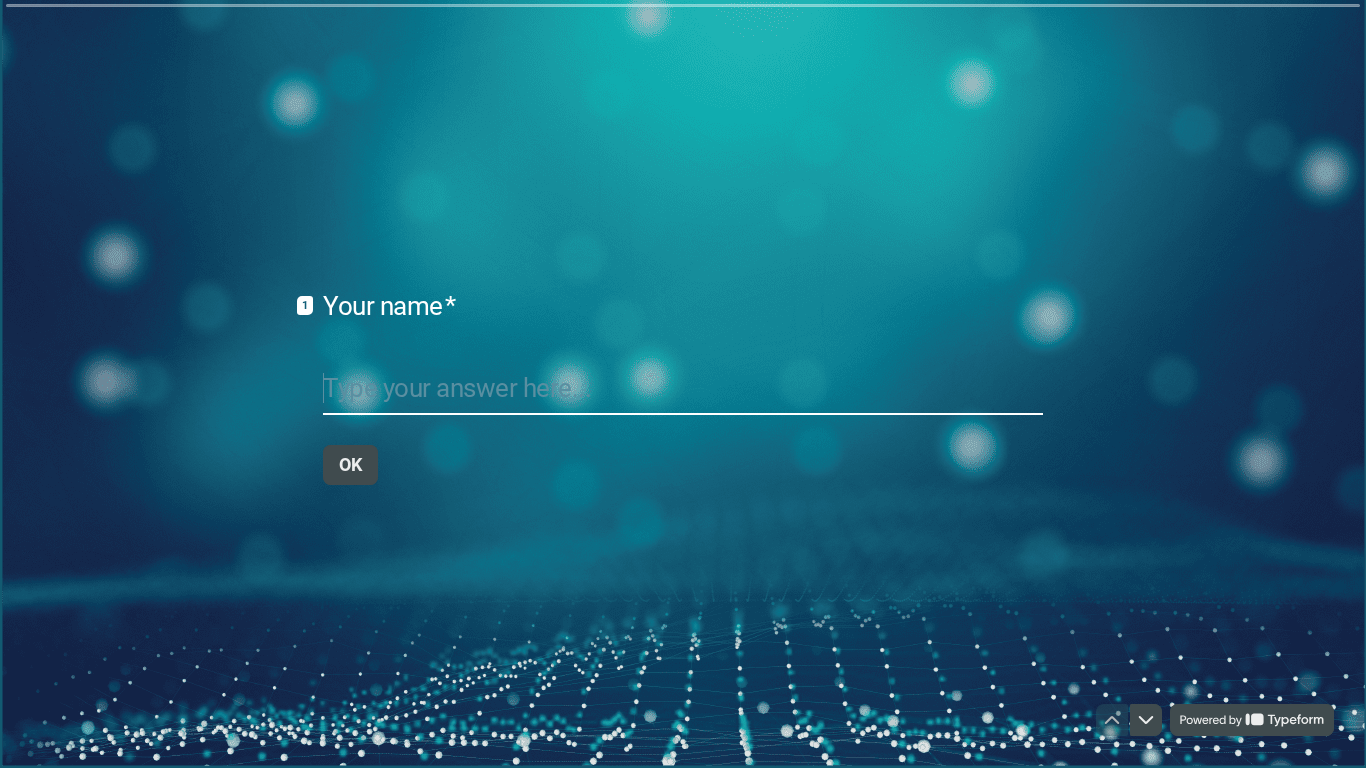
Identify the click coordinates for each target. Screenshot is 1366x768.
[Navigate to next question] (1146, 720)
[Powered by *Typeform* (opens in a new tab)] (1252, 720)
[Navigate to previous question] (1112, 720)
